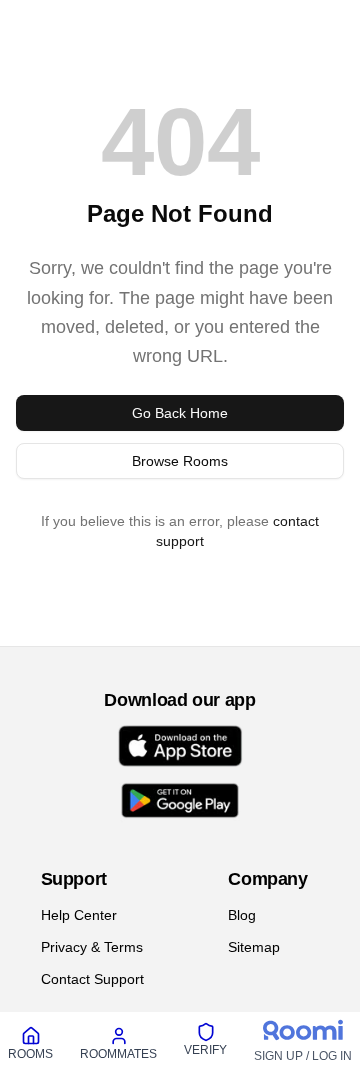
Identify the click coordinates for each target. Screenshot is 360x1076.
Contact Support (92, 978)
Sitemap (255, 946)
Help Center (78, 914)
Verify (206, 1049)
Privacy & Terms (91, 946)
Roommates (120, 1053)
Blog (244, 914)
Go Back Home (180, 412)
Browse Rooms (180, 460)
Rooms (31, 1053)
